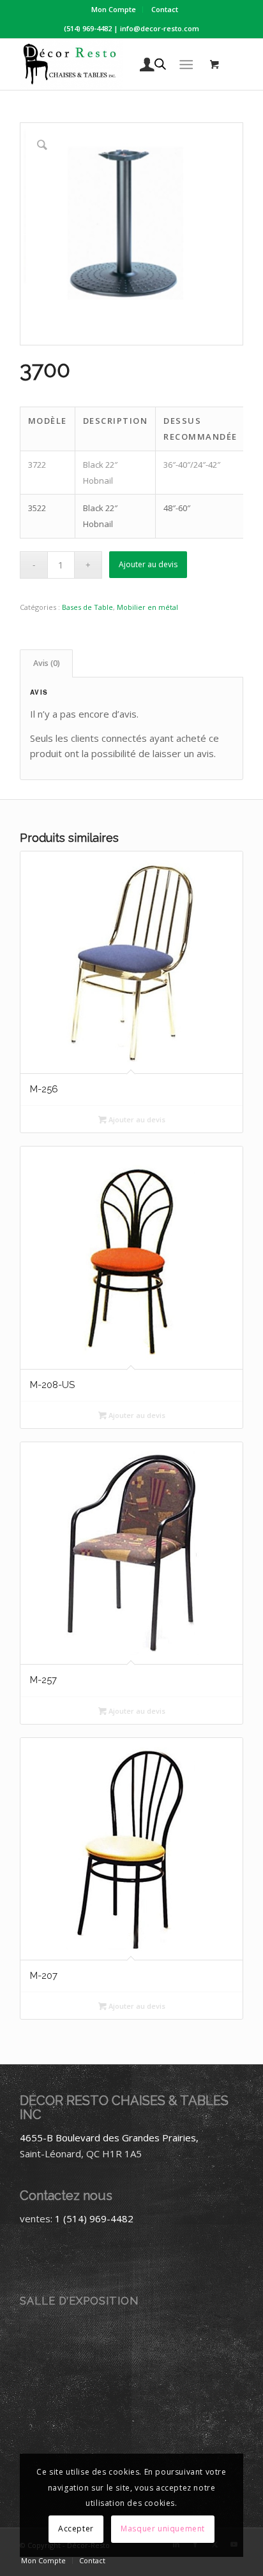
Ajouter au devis (148, 564)
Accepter (76, 2529)
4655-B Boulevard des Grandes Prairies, (109, 2138)
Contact (165, 9)
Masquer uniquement (163, 2529)
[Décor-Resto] (109, 64)
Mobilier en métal (147, 607)
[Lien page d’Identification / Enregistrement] (141, 64)
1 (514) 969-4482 (94, 2218)
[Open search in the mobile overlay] (160, 64)
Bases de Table (87, 607)
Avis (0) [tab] (47, 663)
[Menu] (186, 64)
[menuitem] (114, 10)
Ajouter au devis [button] (136, 1119)
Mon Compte (114, 9)
